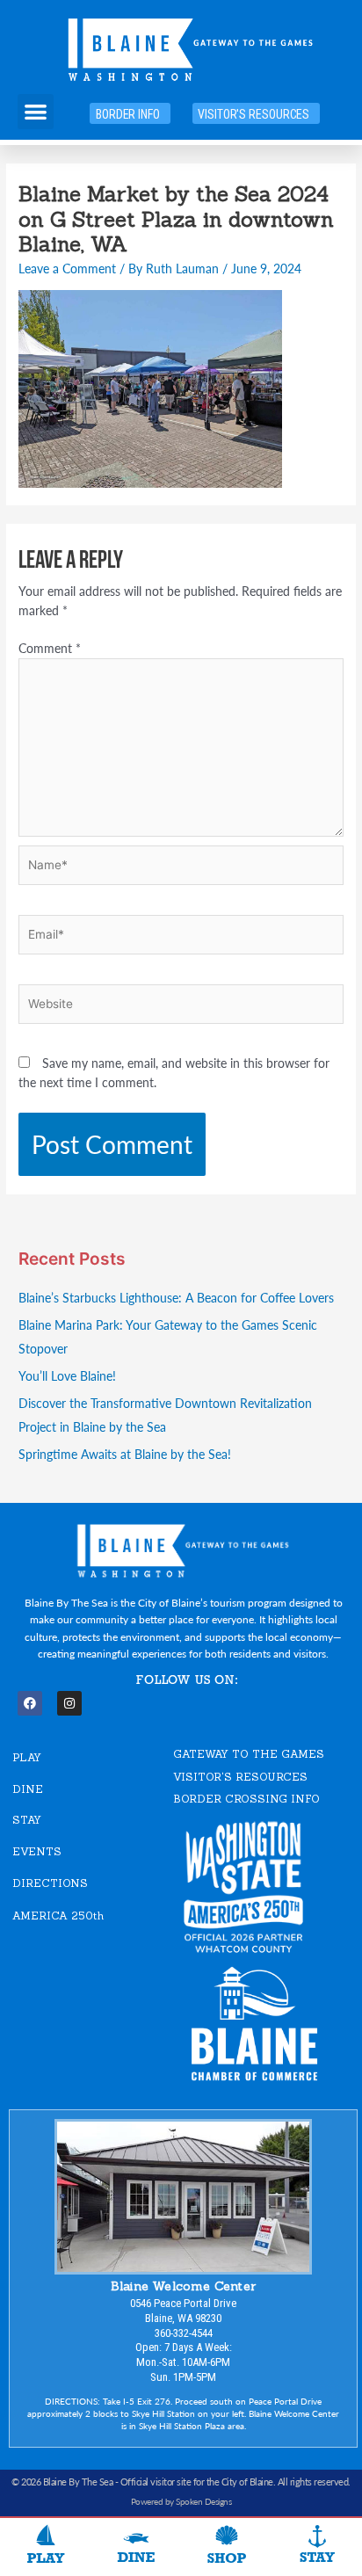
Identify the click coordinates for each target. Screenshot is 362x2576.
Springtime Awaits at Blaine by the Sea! (125, 1454)
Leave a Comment (67, 268)
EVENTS (37, 1851)
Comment (50, 648)
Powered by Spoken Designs (181, 2501)
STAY (27, 1820)
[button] (36, 112)
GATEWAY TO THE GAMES (249, 1754)
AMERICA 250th (58, 1916)
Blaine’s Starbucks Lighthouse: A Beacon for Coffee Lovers (176, 1298)
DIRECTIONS (50, 1883)
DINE (28, 1789)
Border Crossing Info (246, 1799)
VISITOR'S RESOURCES (240, 1777)
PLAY (27, 1757)
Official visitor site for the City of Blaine (197, 2482)
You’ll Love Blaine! (67, 1376)
